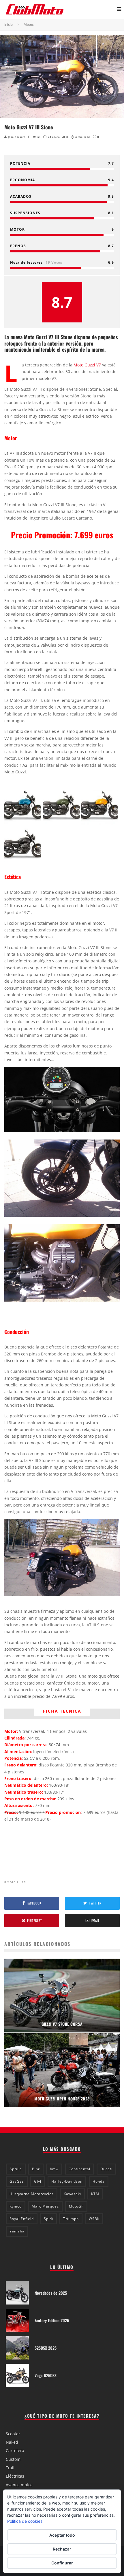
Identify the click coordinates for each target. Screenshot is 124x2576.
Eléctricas (15, 2476)
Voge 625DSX (46, 2375)
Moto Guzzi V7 (87, 365)
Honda (99, 2181)
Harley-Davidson (67, 2181)
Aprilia (16, 2169)
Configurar (62, 2563)
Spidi (48, 2219)
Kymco (16, 2206)
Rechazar (62, 2549)
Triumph (71, 2219)
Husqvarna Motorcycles (32, 2194)
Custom (13, 2459)
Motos (37, 137)
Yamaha (17, 2231)
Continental (79, 2169)
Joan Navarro (16, 137)
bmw (54, 2169)
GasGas (17, 2181)
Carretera (15, 2451)
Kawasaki (72, 2194)
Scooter (13, 2434)
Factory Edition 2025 (52, 2320)
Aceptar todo (62, 2535)
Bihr (36, 2169)
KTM (95, 2194)
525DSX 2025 (46, 2348)
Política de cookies (25, 2521)
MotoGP (76, 2206)
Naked (12, 2442)
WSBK (94, 2219)
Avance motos (19, 2485)
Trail (10, 2468)
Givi (38, 2181)
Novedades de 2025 (51, 2293)
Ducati (106, 2169)
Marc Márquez (45, 2206)
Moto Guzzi (17, 1882)
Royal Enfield (22, 2219)
